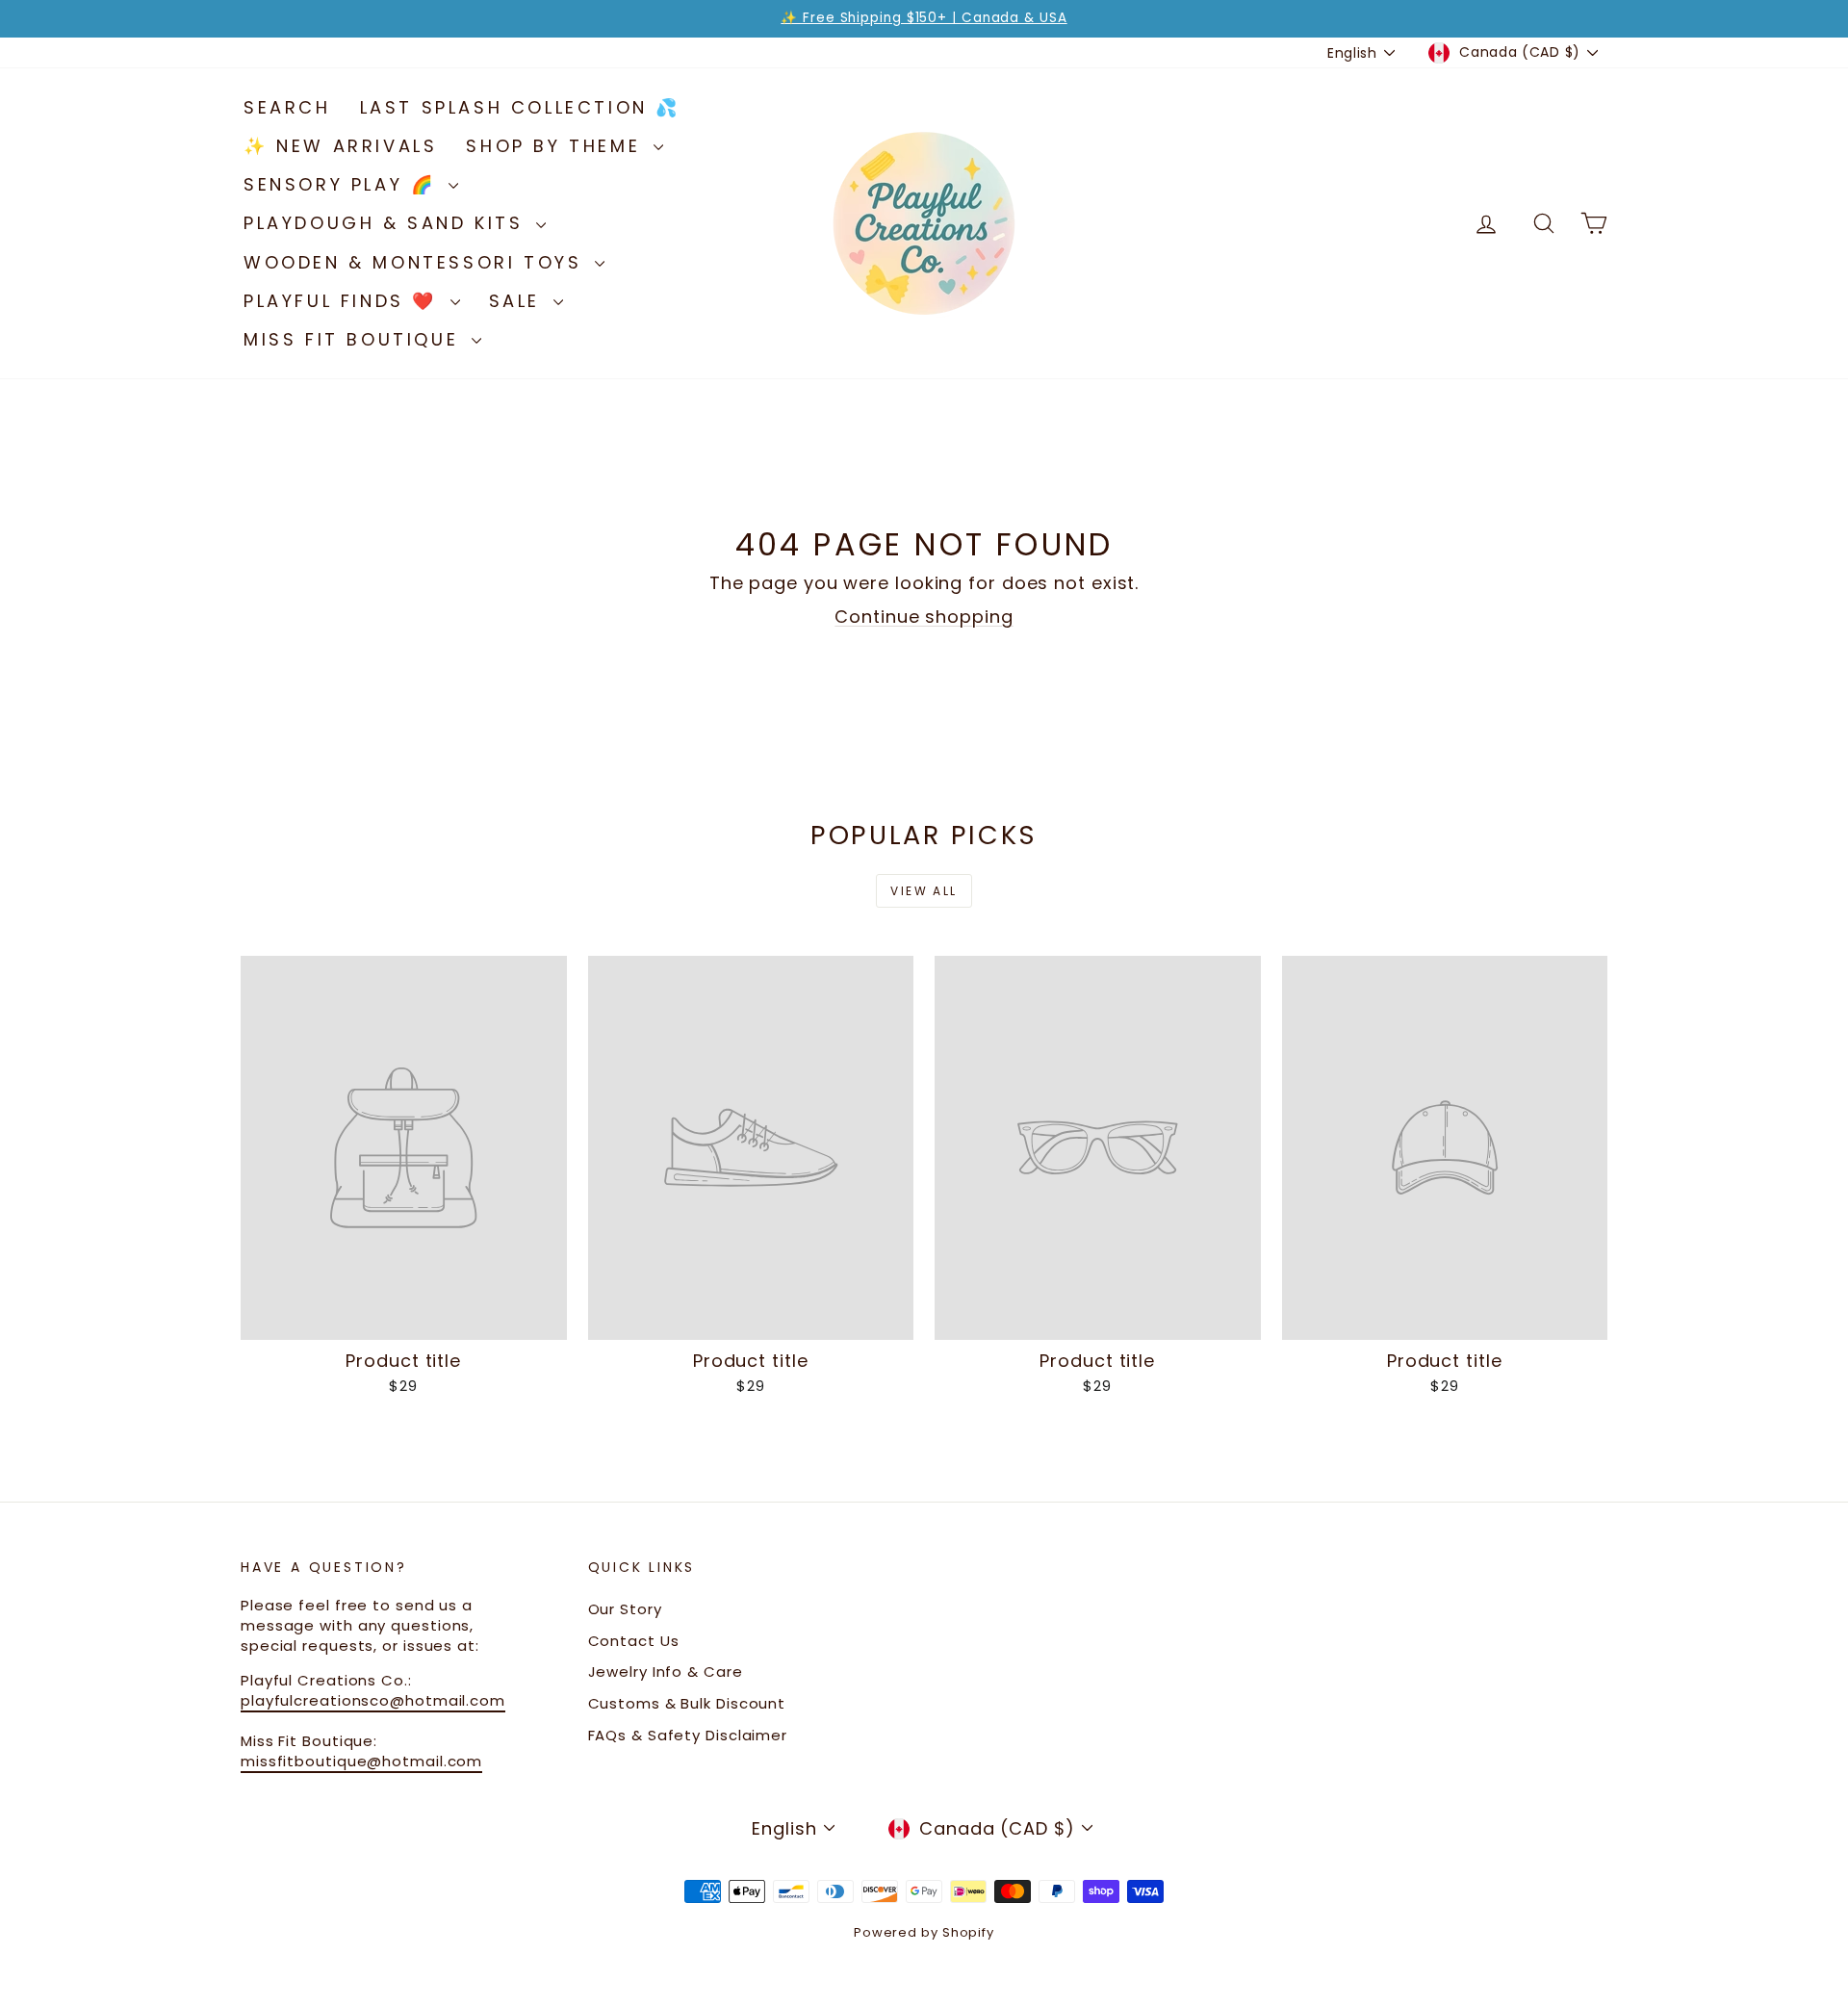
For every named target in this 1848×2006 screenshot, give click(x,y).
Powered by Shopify (924, 1932)
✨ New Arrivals (340, 146)
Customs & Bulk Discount (687, 1703)
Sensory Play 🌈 (344, 184)
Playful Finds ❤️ (345, 301)
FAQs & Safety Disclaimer (688, 1735)
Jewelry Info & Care (666, 1672)
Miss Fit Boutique (355, 339)
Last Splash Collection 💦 (520, 107)
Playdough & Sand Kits (387, 223)
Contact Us (634, 1641)
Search (287, 107)
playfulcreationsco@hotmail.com (373, 1700)
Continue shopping (924, 617)
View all (924, 891)
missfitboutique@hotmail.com (361, 1761)
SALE (519, 301)
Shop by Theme (557, 146)
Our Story (625, 1609)
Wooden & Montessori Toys (417, 262)
